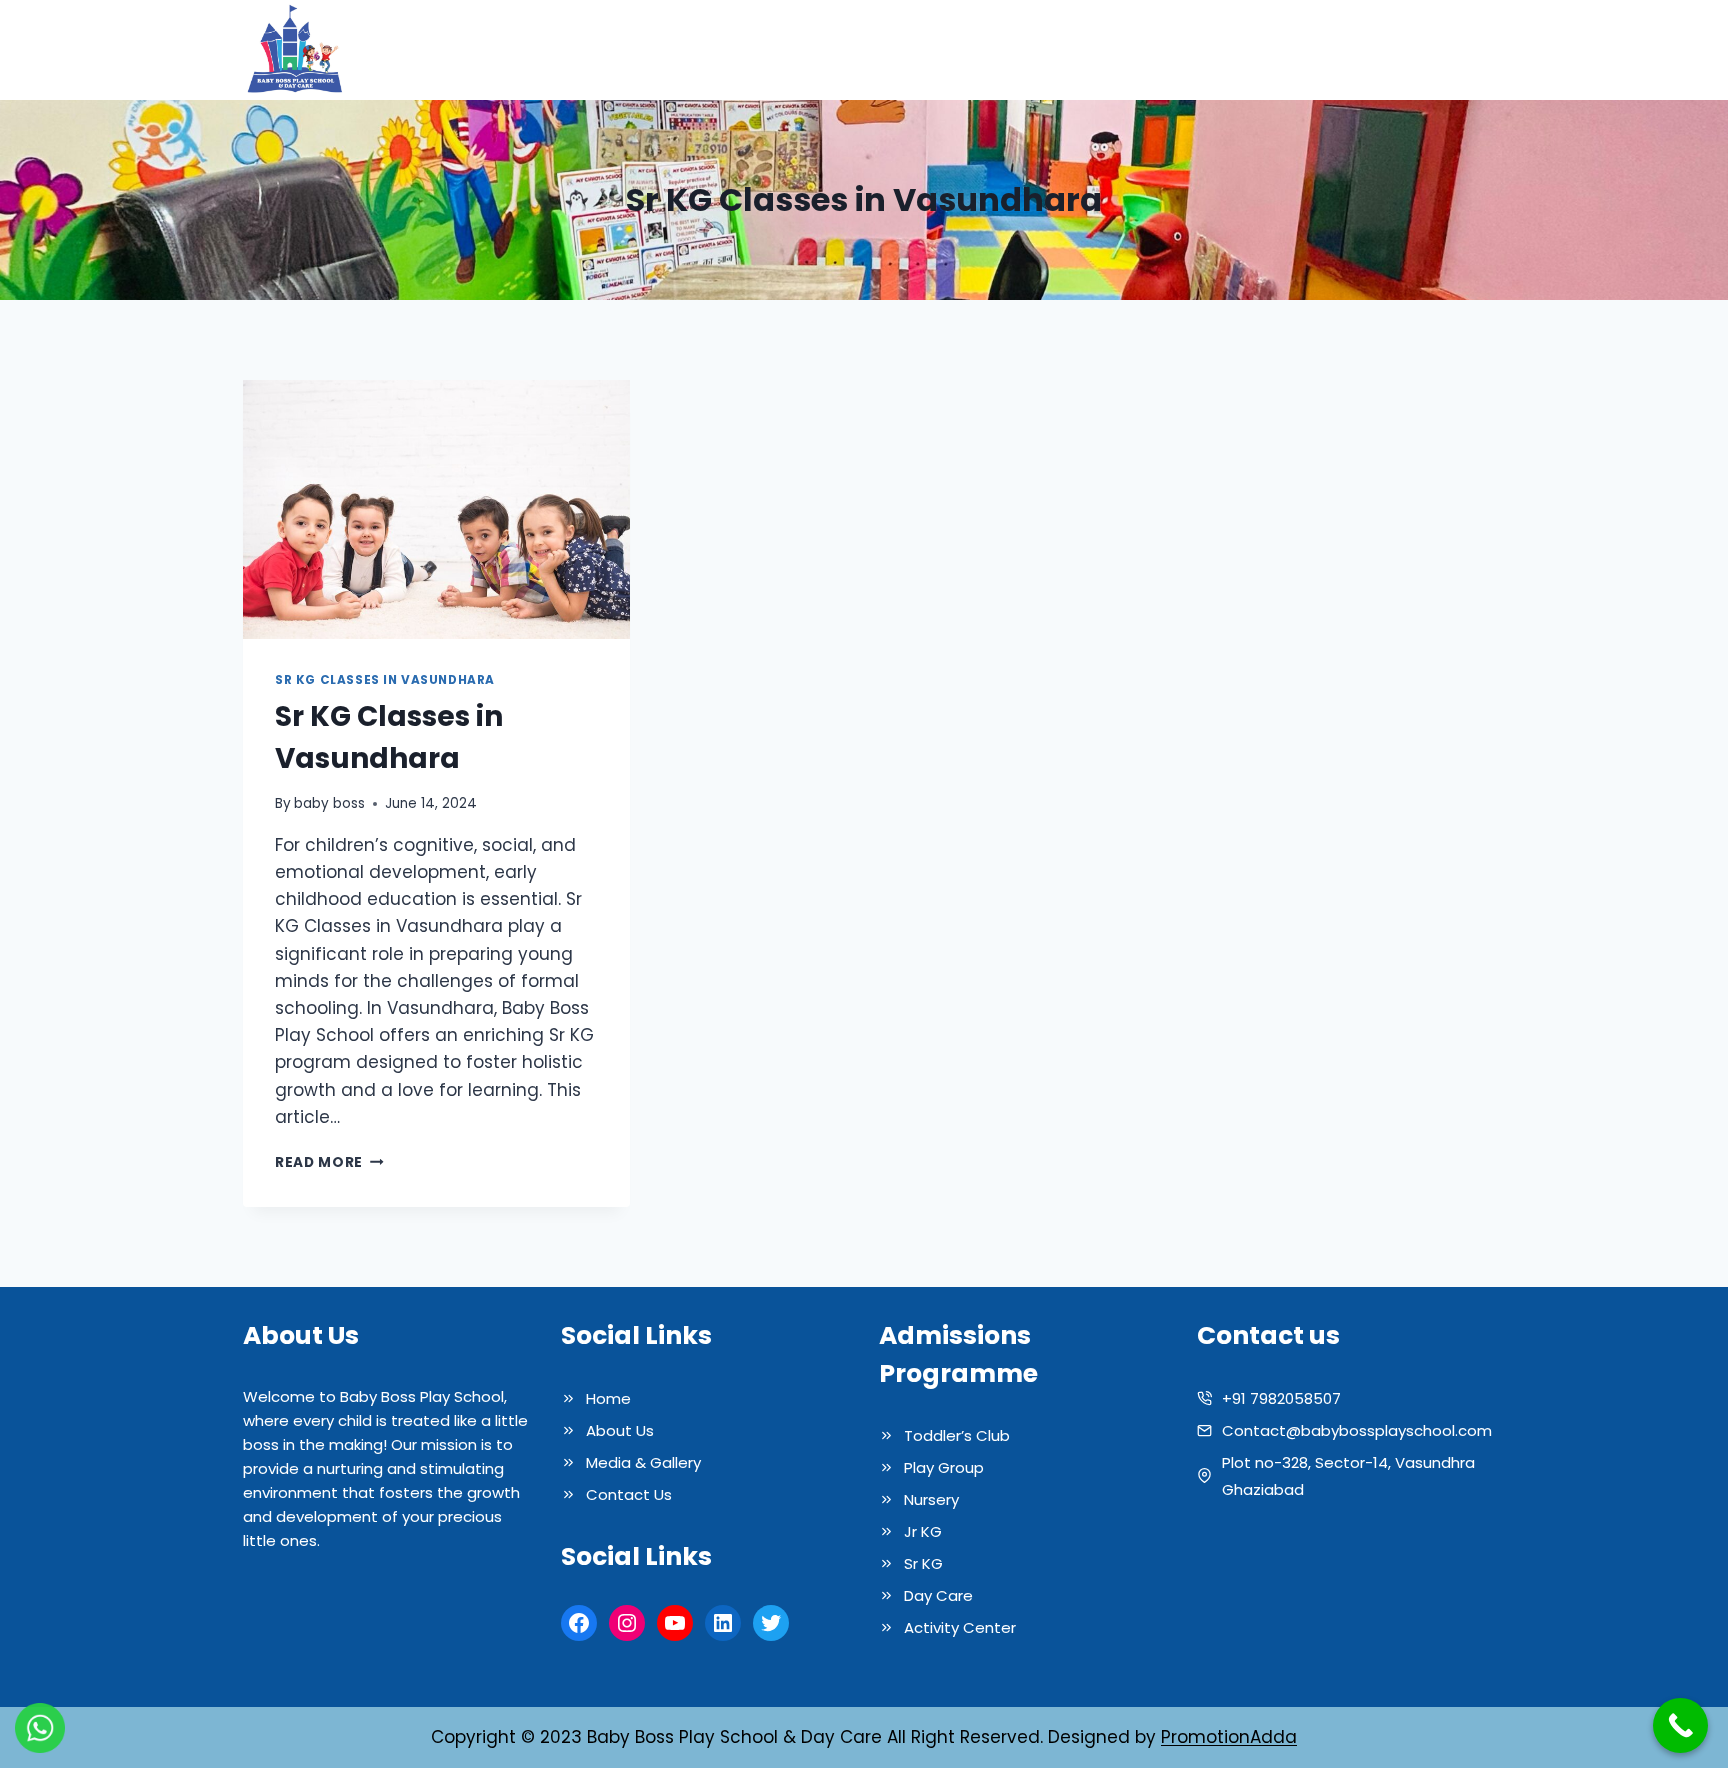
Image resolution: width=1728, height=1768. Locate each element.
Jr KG (923, 1531)
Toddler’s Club (957, 1435)
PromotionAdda (1229, 1737)
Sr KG (923, 1563)
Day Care (938, 1595)
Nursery (931, 1499)
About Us (954, 50)
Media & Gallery (1213, 50)
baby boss (329, 803)
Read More (329, 1162)
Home (868, 50)
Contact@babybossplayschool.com (1357, 1430)
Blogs (1329, 50)
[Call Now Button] (1680, 1725)
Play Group (944, 1467)
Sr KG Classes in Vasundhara (385, 680)
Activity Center (960, 1627)
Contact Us (1425, 50)
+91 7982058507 (1281, 1398)
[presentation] (436, 509)
